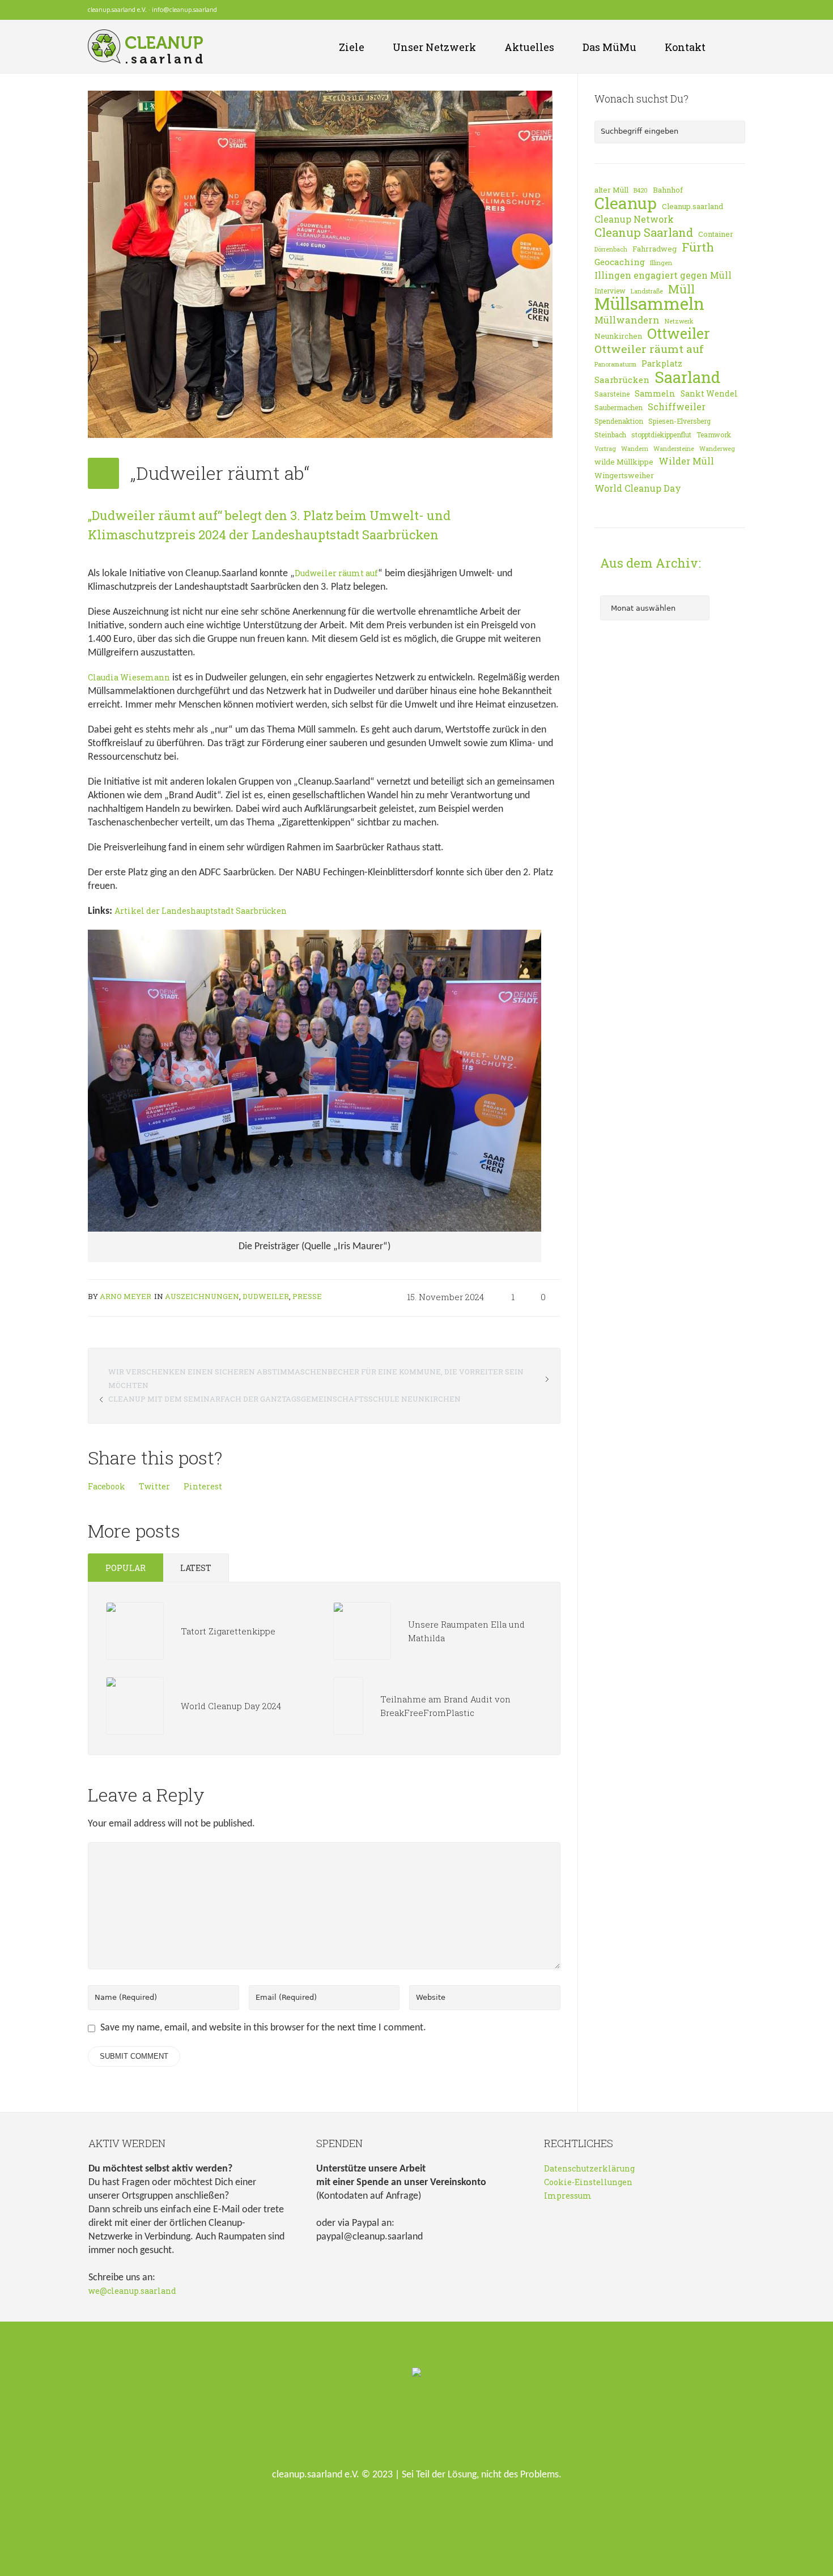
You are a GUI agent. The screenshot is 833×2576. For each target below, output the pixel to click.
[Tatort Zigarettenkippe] (135, 1630)
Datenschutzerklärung (589, 2168)
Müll (681, 289)
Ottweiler (679, 334)
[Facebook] (709, 10)
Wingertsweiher (624, 475)
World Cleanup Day (638, 488)
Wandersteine (674, 449)
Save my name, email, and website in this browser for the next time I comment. (263, 2028)
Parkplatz (662, 363)
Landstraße (647, 291)
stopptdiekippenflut (661, 435)
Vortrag (605, 449)
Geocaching (620, 262)
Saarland (687, 377)
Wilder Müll (686, 461)
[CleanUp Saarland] (416, 2373)
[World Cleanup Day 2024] (135, 1705)
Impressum (568, 2196)
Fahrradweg (654, 249)
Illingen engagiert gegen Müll (663, 275)
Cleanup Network (634, 219)
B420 (641, 190)
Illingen (661, 263)
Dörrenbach (611, 249)
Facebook (107, 1486)
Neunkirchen (618, 336)
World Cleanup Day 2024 (231, 1706)
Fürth (698, 247)
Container (716, 234)
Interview (610, 291)
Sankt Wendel (709, 393)
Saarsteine (612, 394)
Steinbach (610, 435)
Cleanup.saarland (692, 206)
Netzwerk (679, 321)
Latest (196, 1568)
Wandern (635, 449)
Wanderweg (717, 449)
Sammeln (655, 393)
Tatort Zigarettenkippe (228, 1631)
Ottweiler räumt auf (649, 349)
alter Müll (611, 190)
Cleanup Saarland (644, 233)
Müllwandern (627, 320)
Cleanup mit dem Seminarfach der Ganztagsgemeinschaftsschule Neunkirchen (284, 1399)
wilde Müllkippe (624, 462)
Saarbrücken (622, 380)
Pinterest (203, 1486)
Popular (126, 1568)
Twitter (154, 1486)
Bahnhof (668, 190)
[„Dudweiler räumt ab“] (320, 263)
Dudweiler (266, 1296)
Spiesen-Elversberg (679, 421)
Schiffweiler (677, 407)
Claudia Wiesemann (129, 677)
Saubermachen (619, 407)
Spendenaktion (619, 421)
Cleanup (626, 203)
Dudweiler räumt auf (336, 573)
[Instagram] (724, 10)
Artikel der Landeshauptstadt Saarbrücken (201, 911)
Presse (307, 1296)
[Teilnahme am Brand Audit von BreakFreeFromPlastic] (348, 1705)
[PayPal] (739, 10)
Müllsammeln (649, 304)
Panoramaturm (615, 364)
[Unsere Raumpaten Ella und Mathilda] (362, 1630)
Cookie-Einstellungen (588, 2182)
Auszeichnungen (202, 1296)
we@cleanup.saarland (132, 2291)
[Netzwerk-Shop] (694, 10)
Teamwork (714, 435)
